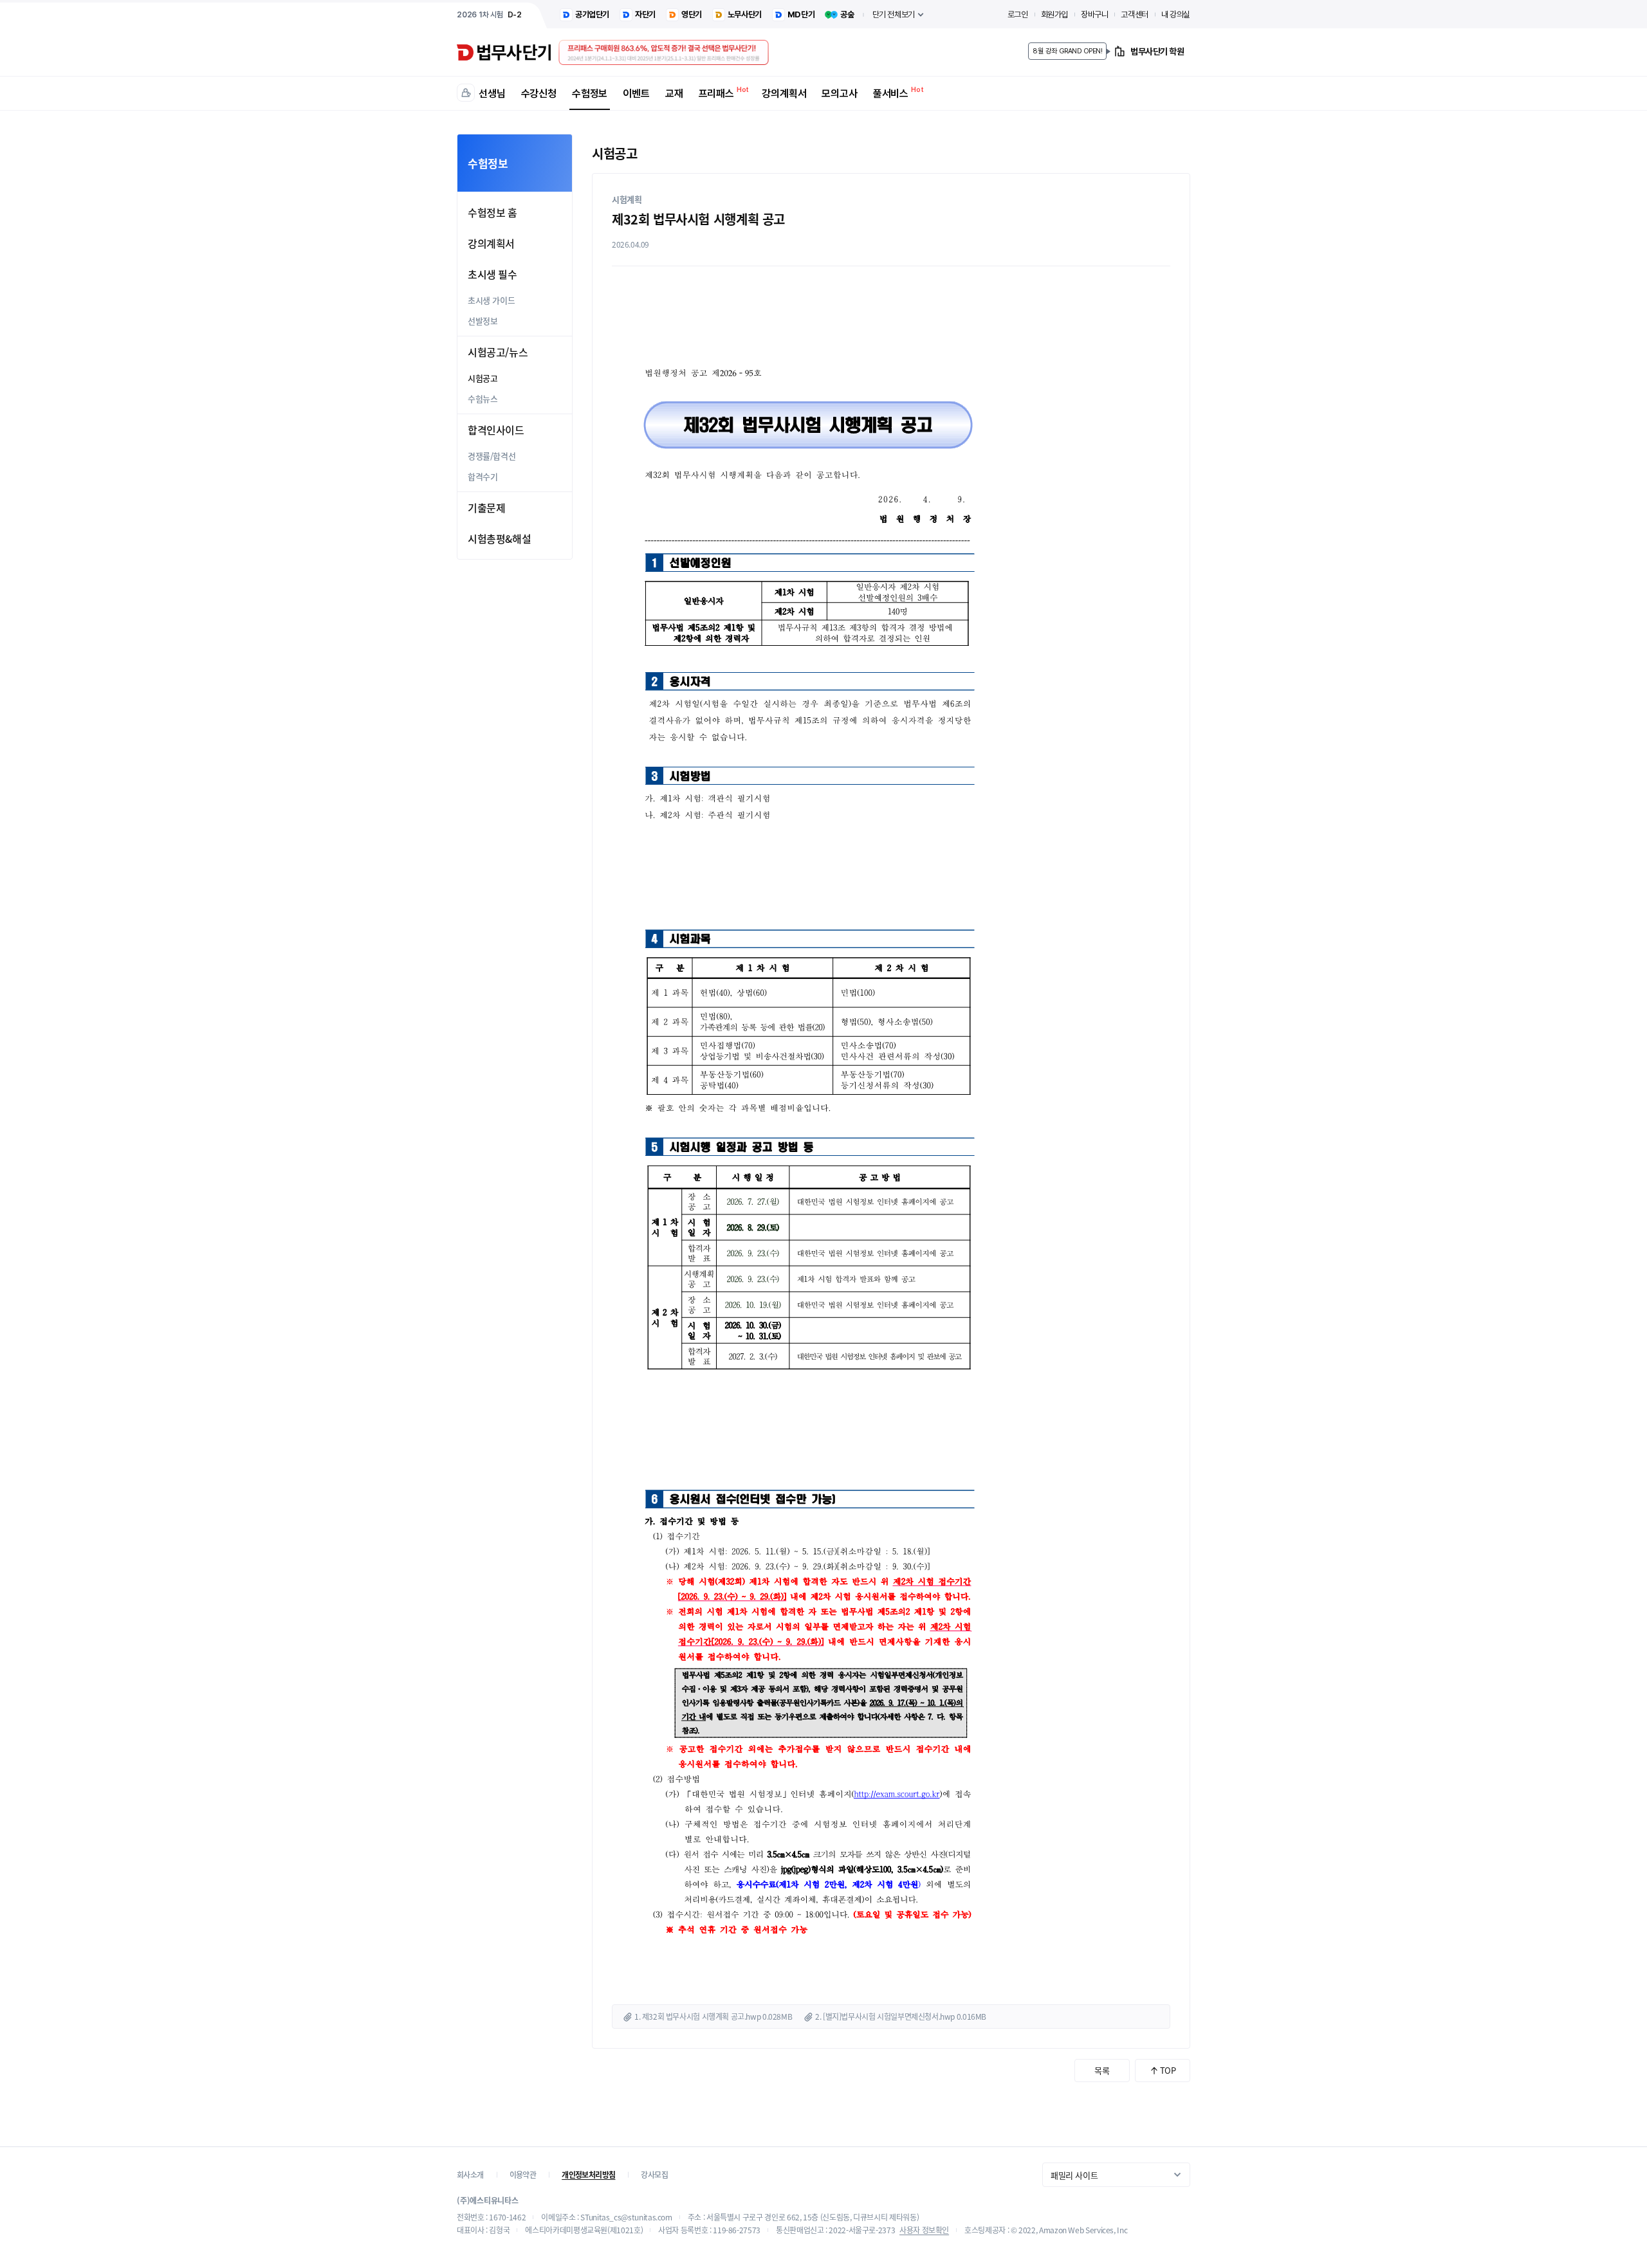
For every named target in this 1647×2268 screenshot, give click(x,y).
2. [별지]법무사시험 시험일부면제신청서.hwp (885, 2017)
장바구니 (1094, 14)
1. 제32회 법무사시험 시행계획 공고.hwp (697, 2017)
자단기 (645, 14)
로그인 (1018, 14)
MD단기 (801, 14)
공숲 (847, 14)
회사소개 (470, 2175)
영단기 (692, 14)
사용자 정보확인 (924, 2230)
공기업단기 (592, 14)
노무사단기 (745, 14)
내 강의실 (1176, 14)
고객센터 (1134, 14)
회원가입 (1054, 14)
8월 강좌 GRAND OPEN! (1067, 51)
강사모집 (654, 2175)
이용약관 (523, 2175)
